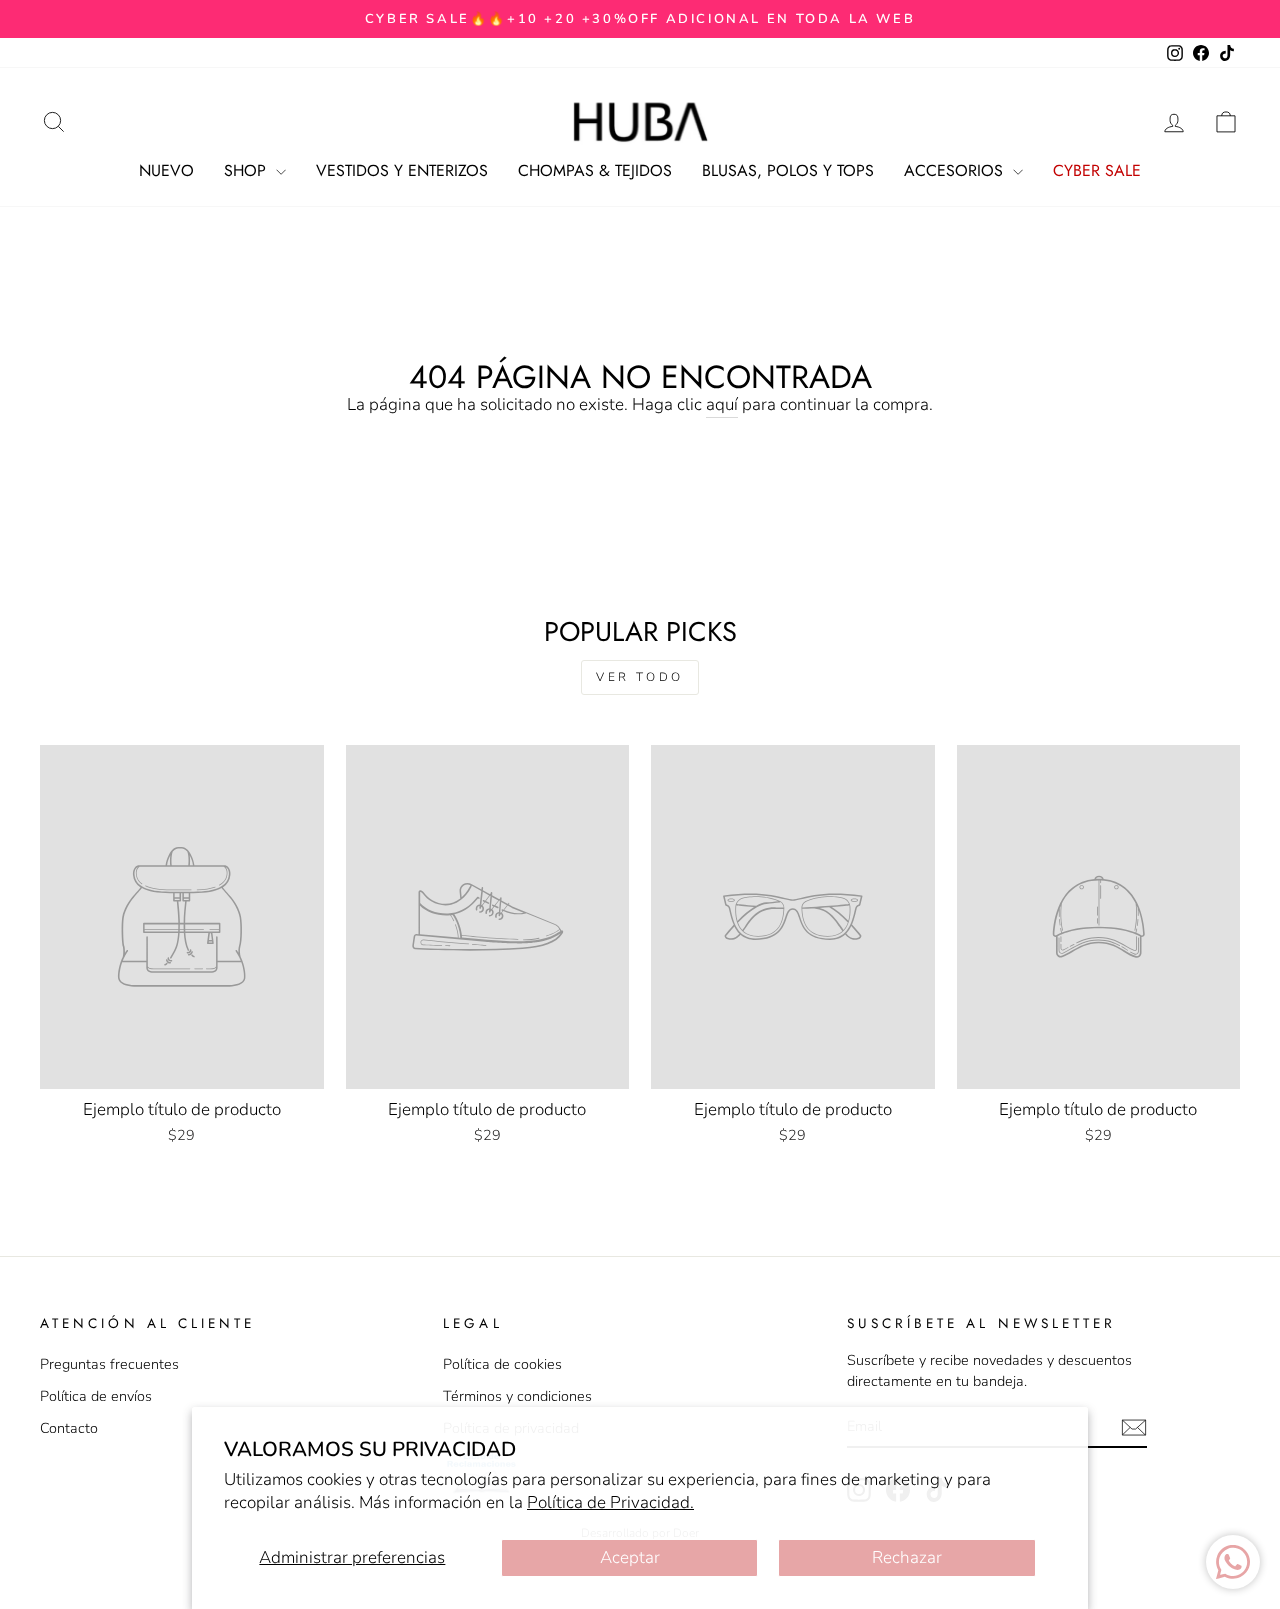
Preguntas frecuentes (109, 1364)
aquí (722, 404)
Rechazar (907, 1557)
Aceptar (630, 1557)
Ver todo (640, 677)
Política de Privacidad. (610, 1502)
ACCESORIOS (956, 170)
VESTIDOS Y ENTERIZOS (402, 170)
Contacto (69, 1428)
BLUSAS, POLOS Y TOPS (788, 170)
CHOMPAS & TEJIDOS (595, 170)
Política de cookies (502, 1364)
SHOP (247, 170)
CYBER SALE (1097, 170)
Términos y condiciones (517, 1396)
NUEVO (166, 170)
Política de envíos (96, 1396)
